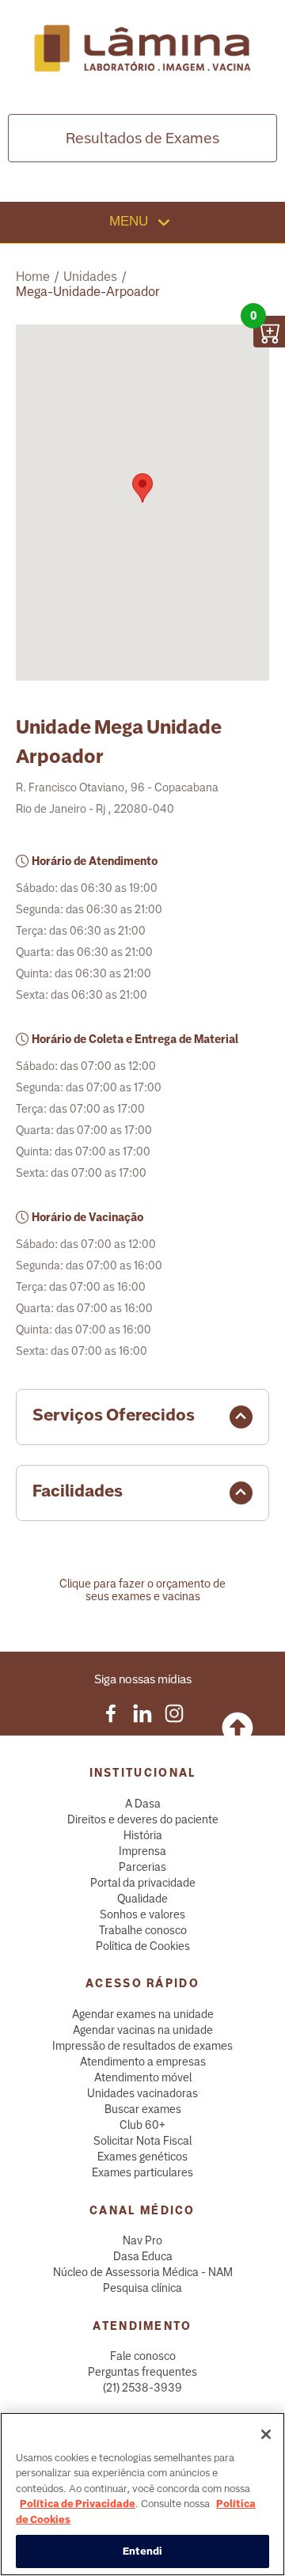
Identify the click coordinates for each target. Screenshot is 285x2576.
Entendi (143, 2551)
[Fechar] (266, 2434)
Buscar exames (143, 2109)
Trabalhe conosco (143, 1930)
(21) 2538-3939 (142, 2388)
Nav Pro (142, 2240)
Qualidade (142, 1899)
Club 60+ (142, 2125)
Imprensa (142, 1851)
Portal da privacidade (143, 1883)
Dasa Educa (143, 2256)
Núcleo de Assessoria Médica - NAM (143, 2272)
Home (33, 277)
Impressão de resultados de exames (142, 2046)
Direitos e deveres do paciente (143, 1819)
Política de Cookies (143, 1946)
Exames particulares (142, 2172)
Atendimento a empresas (143, 2062)
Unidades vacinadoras (142, 2093)
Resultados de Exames (142, 138)
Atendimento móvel (143, 2077)
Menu (131, 221)
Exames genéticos (142, 2157)
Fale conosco (143, 2356)
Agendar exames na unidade (143, 2014)
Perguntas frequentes (142, 2372)
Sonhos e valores (142, 1914)
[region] (142, 2494)
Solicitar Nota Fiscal (142, 2141)
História (143, 1835)
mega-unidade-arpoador (88, 292)
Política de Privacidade (78, 2504)
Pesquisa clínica (142, 2288)
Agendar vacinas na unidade (143, 2030)
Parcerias (142, 1867)
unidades (90, 277)
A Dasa (143, 1804)
